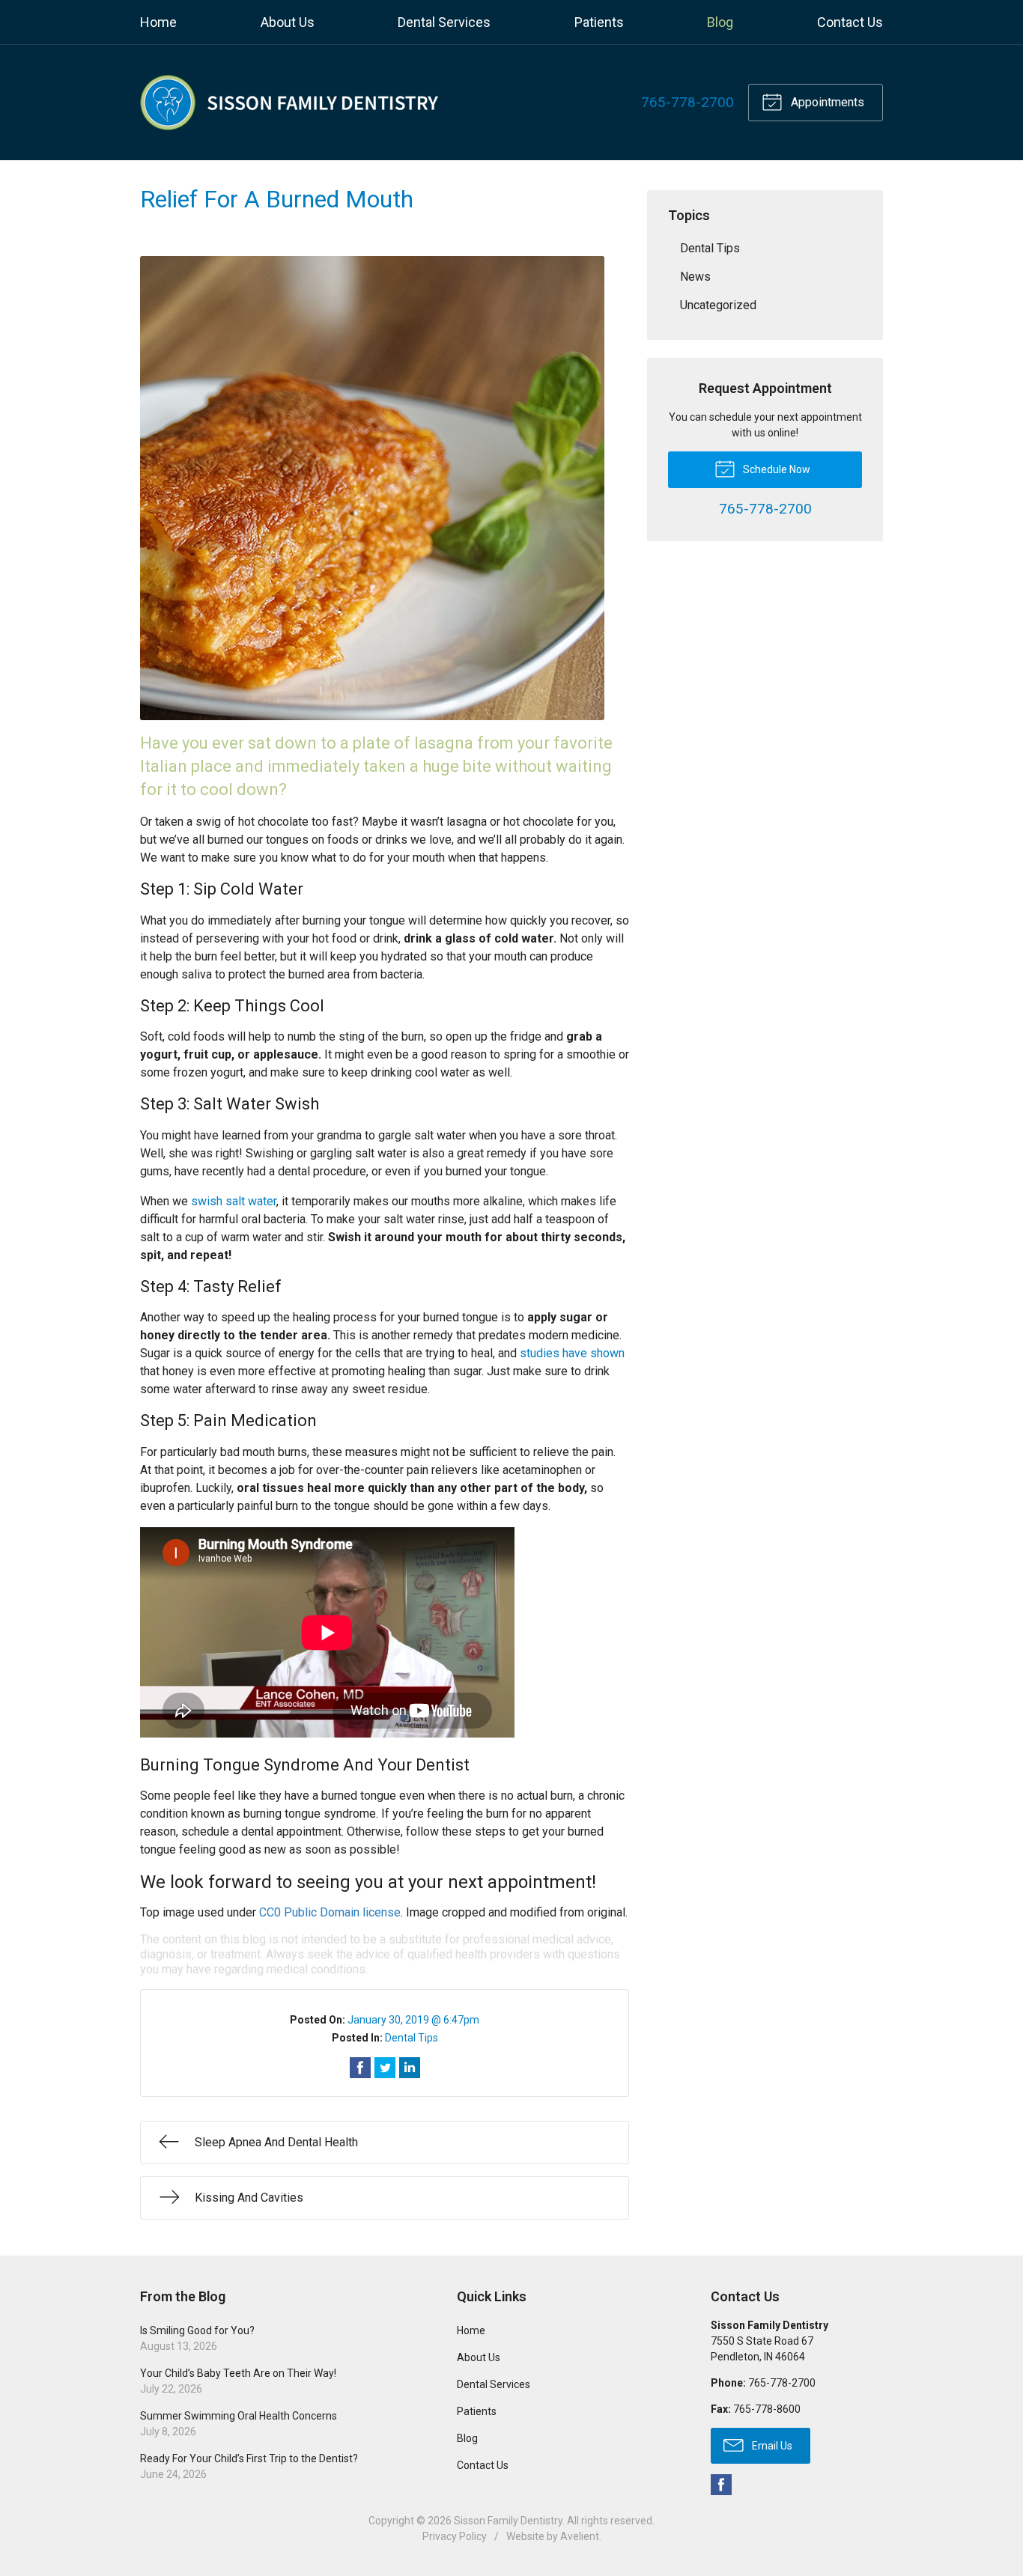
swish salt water (234, 1201)
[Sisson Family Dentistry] (290, 103)
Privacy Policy (455, 2536)
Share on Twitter (385, 2068)
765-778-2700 (687, 102)
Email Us (771, 2446)
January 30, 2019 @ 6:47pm (413, 2020)
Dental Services (444, 22)
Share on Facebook (360, 2068)
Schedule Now (775, 469)
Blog (720, 22)
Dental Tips (412, 2038)
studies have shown (572, 1353)
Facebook (721, 2485)
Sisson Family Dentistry (508, 2521)
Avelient (580, 2536)
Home (158, 22)
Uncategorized (718, 305)
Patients (599, 22)
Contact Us (850, 22)
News (695, 277)
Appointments (826, 102)
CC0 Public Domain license (330, 1912)
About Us (288, 22)
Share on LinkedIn (410, 2068)
